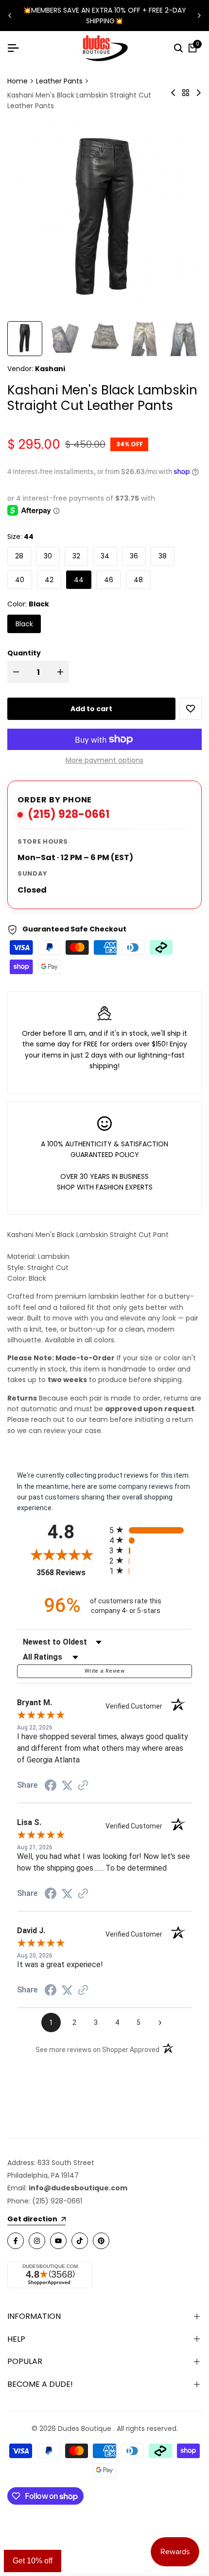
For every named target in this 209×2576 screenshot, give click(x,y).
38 (163, 556)
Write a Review (104, 1671)
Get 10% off (33, 2561)
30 (48, 556)
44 (79, 580)
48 (138, 580)
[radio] (151, 1530)
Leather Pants (59, 81)
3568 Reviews (70, 1573)
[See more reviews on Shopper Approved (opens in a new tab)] (83, 1785)
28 (19, 556)
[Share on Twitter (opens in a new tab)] (67, 1785)
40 (20, 580)
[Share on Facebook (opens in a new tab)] (51, 1785)
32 (76, 556)
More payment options (104, 760)
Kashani (50, 369)
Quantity (24, 653)
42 (49, 580)
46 (109, 580)
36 (134, 556)
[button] (191, 709)
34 (105, 556)
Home (17, 81)
